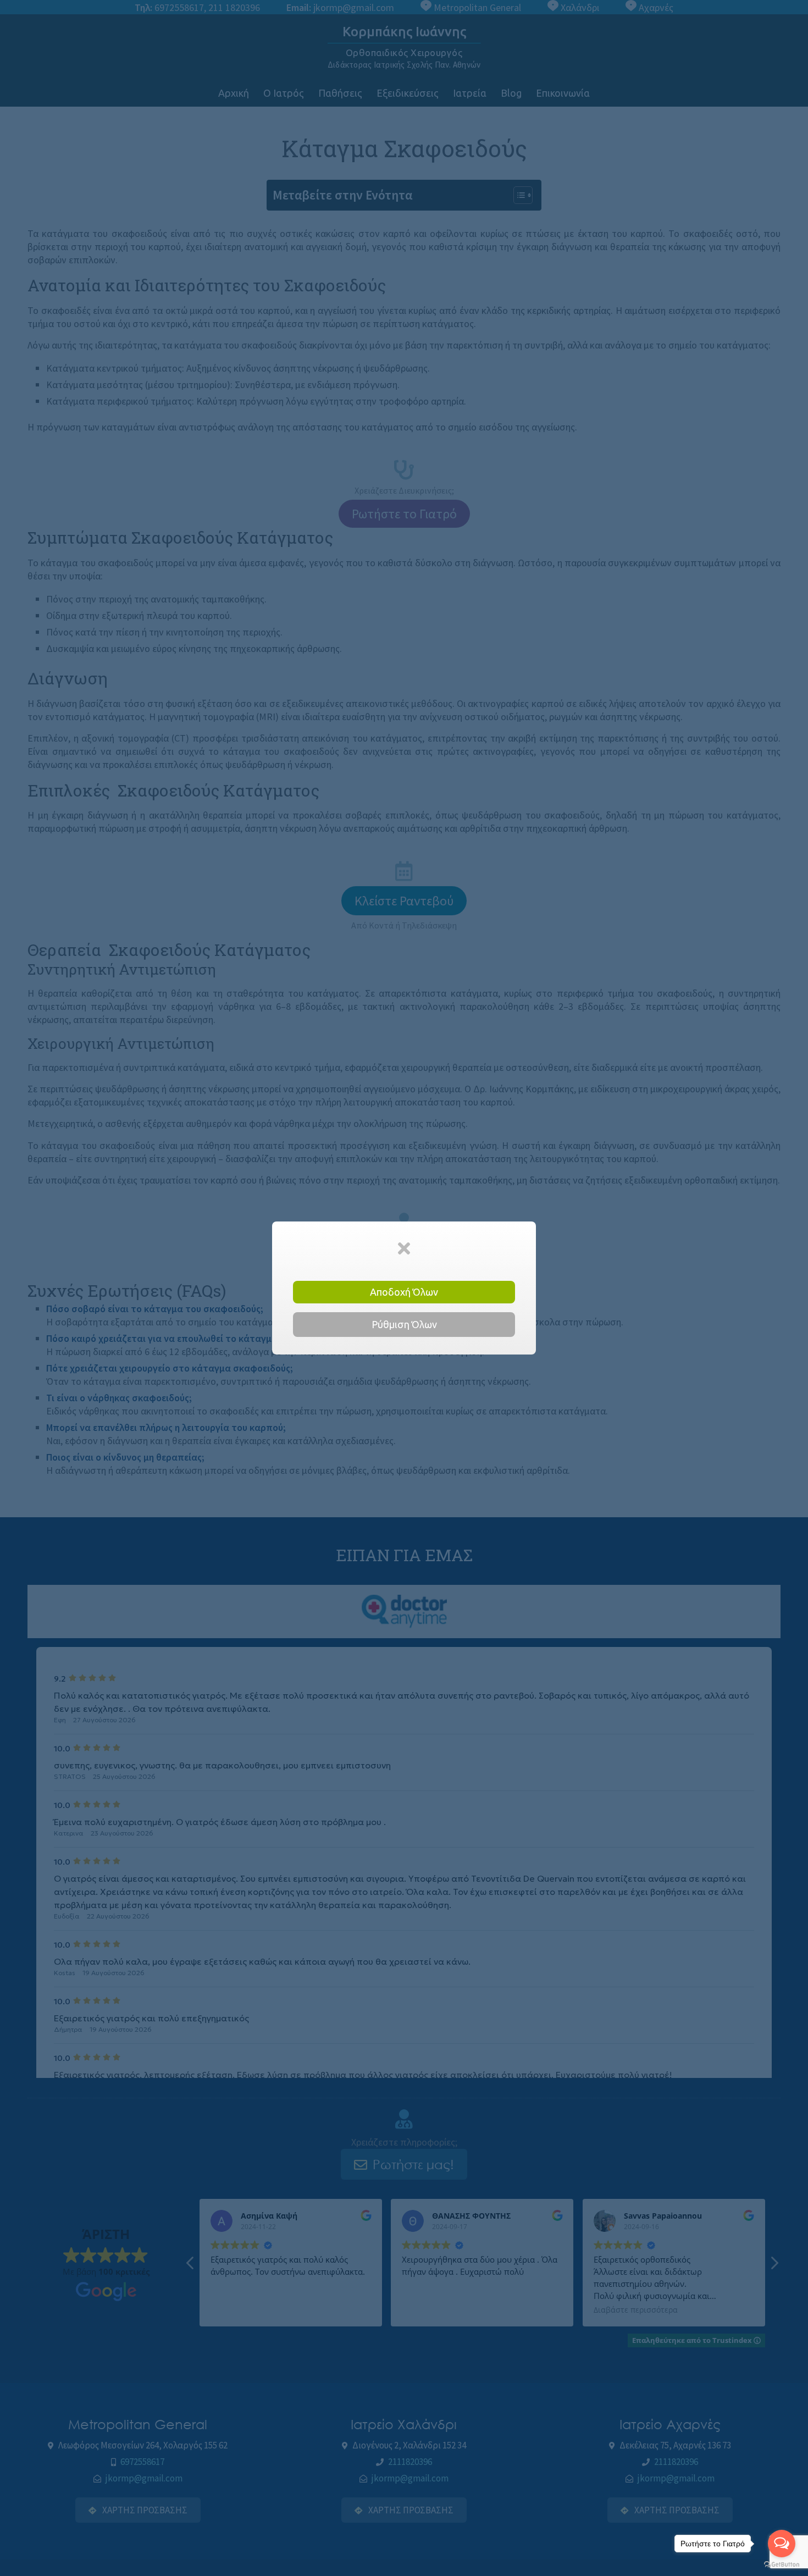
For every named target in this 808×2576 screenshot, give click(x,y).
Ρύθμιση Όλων (404, 1324)
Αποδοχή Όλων (404, 1292)
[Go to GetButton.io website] (782, 2565)
